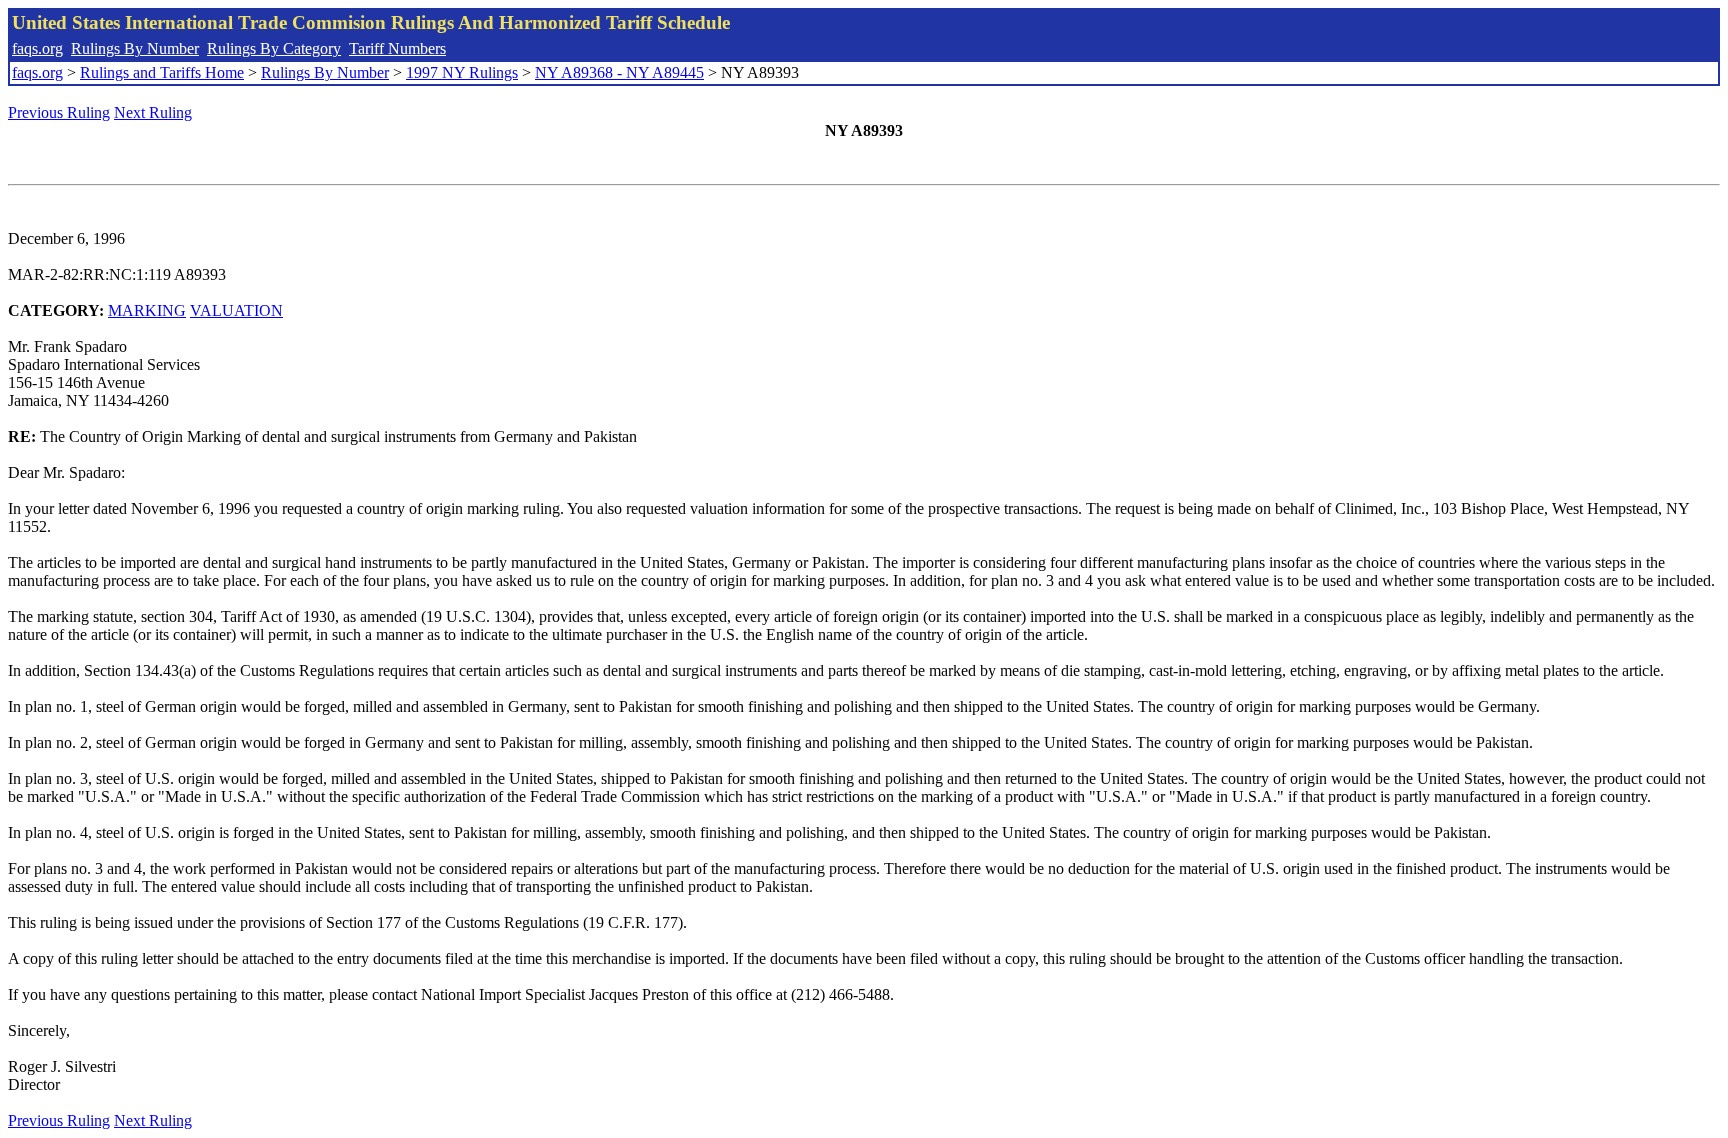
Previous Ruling (59, 112)
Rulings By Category (274, 48)
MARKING (147, 310)
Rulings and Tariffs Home (162, 72)
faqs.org (37, 48)
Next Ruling (153, 112)
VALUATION (236, 310)
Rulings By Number (135, 48)
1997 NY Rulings (462, 72)
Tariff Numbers (397, 48)
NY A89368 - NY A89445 (619, 72)
